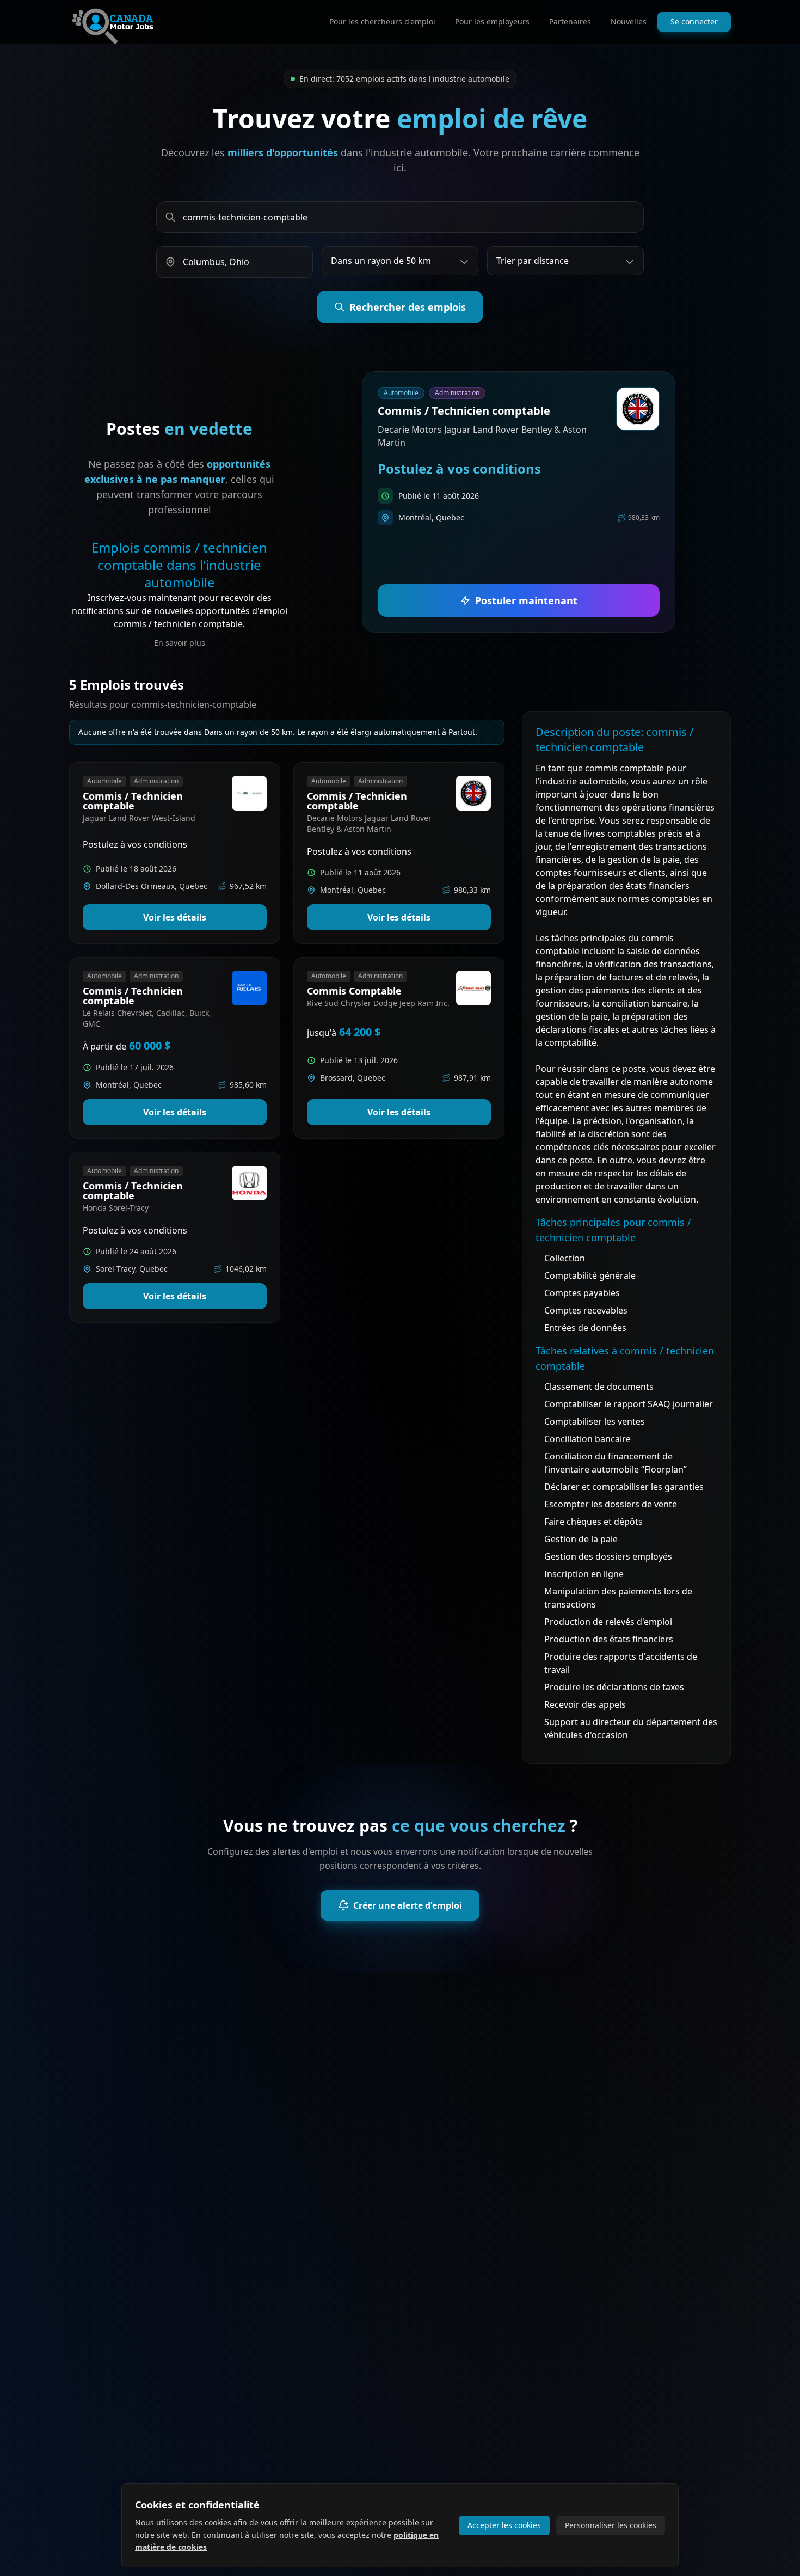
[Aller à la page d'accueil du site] (113, 22)
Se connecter (694, 22)
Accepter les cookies (504, 2525)
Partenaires (570, 22)
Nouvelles (629, 22)
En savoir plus (180, 643)
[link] (519, 502)
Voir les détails (175, 917)
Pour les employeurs (492, 22)
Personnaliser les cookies (611, 2525)
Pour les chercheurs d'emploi (382, 22)
